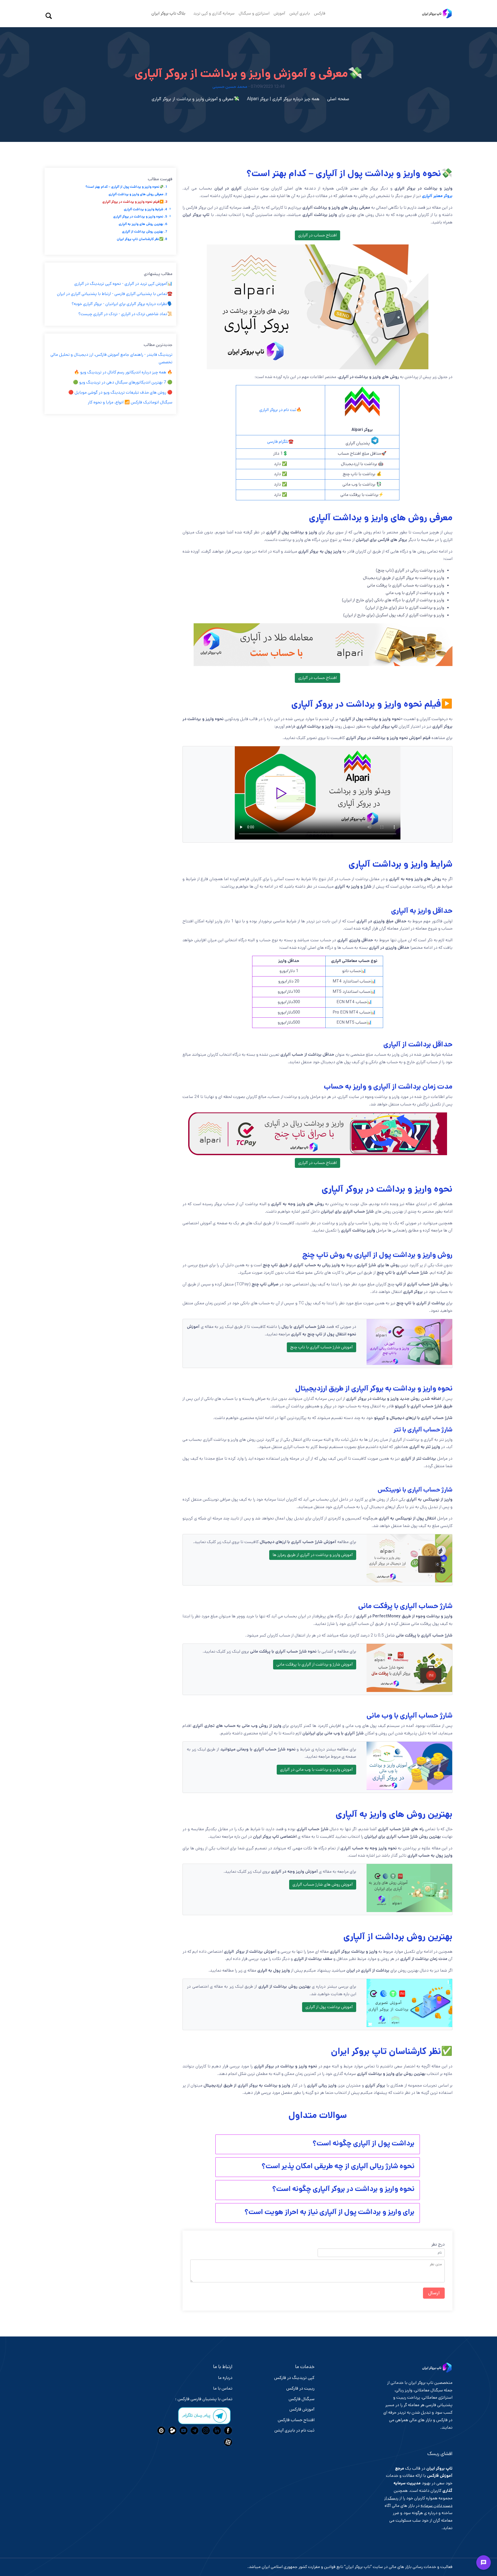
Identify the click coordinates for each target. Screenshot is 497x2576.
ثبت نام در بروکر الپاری (278, 410)
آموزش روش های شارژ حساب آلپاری (323, 1884)
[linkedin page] (216, 2430)
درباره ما (225, 2378)
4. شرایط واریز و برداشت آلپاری (145, 209)
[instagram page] (205, 2430)
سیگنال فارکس (302, 2399)
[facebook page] (227, 2430)
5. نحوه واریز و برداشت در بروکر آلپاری (140, 216)
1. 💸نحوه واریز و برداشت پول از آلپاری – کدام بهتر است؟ (126, 187)
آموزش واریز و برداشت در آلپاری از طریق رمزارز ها (313, 1555)
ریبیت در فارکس (300, 2388)
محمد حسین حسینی (230, 87)
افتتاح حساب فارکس (296, 2420)
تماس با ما (223, 2388)
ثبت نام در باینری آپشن (294, 2430)
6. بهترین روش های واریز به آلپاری (143, 224)
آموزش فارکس (302, 2409)
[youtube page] (183, 2430)
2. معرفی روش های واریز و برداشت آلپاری (138, 194)
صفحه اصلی (338, 99)
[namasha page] (161, 2430)
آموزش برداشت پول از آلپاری (329, 2007)
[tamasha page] (172, 2430)
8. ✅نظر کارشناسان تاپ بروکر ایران (142, 239)
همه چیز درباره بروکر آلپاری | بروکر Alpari (283, 99)
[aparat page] (227, 2442)
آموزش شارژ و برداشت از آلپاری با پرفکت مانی (315, 1664)
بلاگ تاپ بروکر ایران (168, 13)
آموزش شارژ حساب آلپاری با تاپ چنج (321, 1347)
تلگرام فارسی (278, 442)
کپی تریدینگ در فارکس (294, 2378)
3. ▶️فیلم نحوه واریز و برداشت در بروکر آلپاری (135, 202)
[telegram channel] (194, 2430)
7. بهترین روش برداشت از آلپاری (145, 232)
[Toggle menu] (484, 2563)
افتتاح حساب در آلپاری (317, 235)
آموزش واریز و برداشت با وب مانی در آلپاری (316, 1770)
